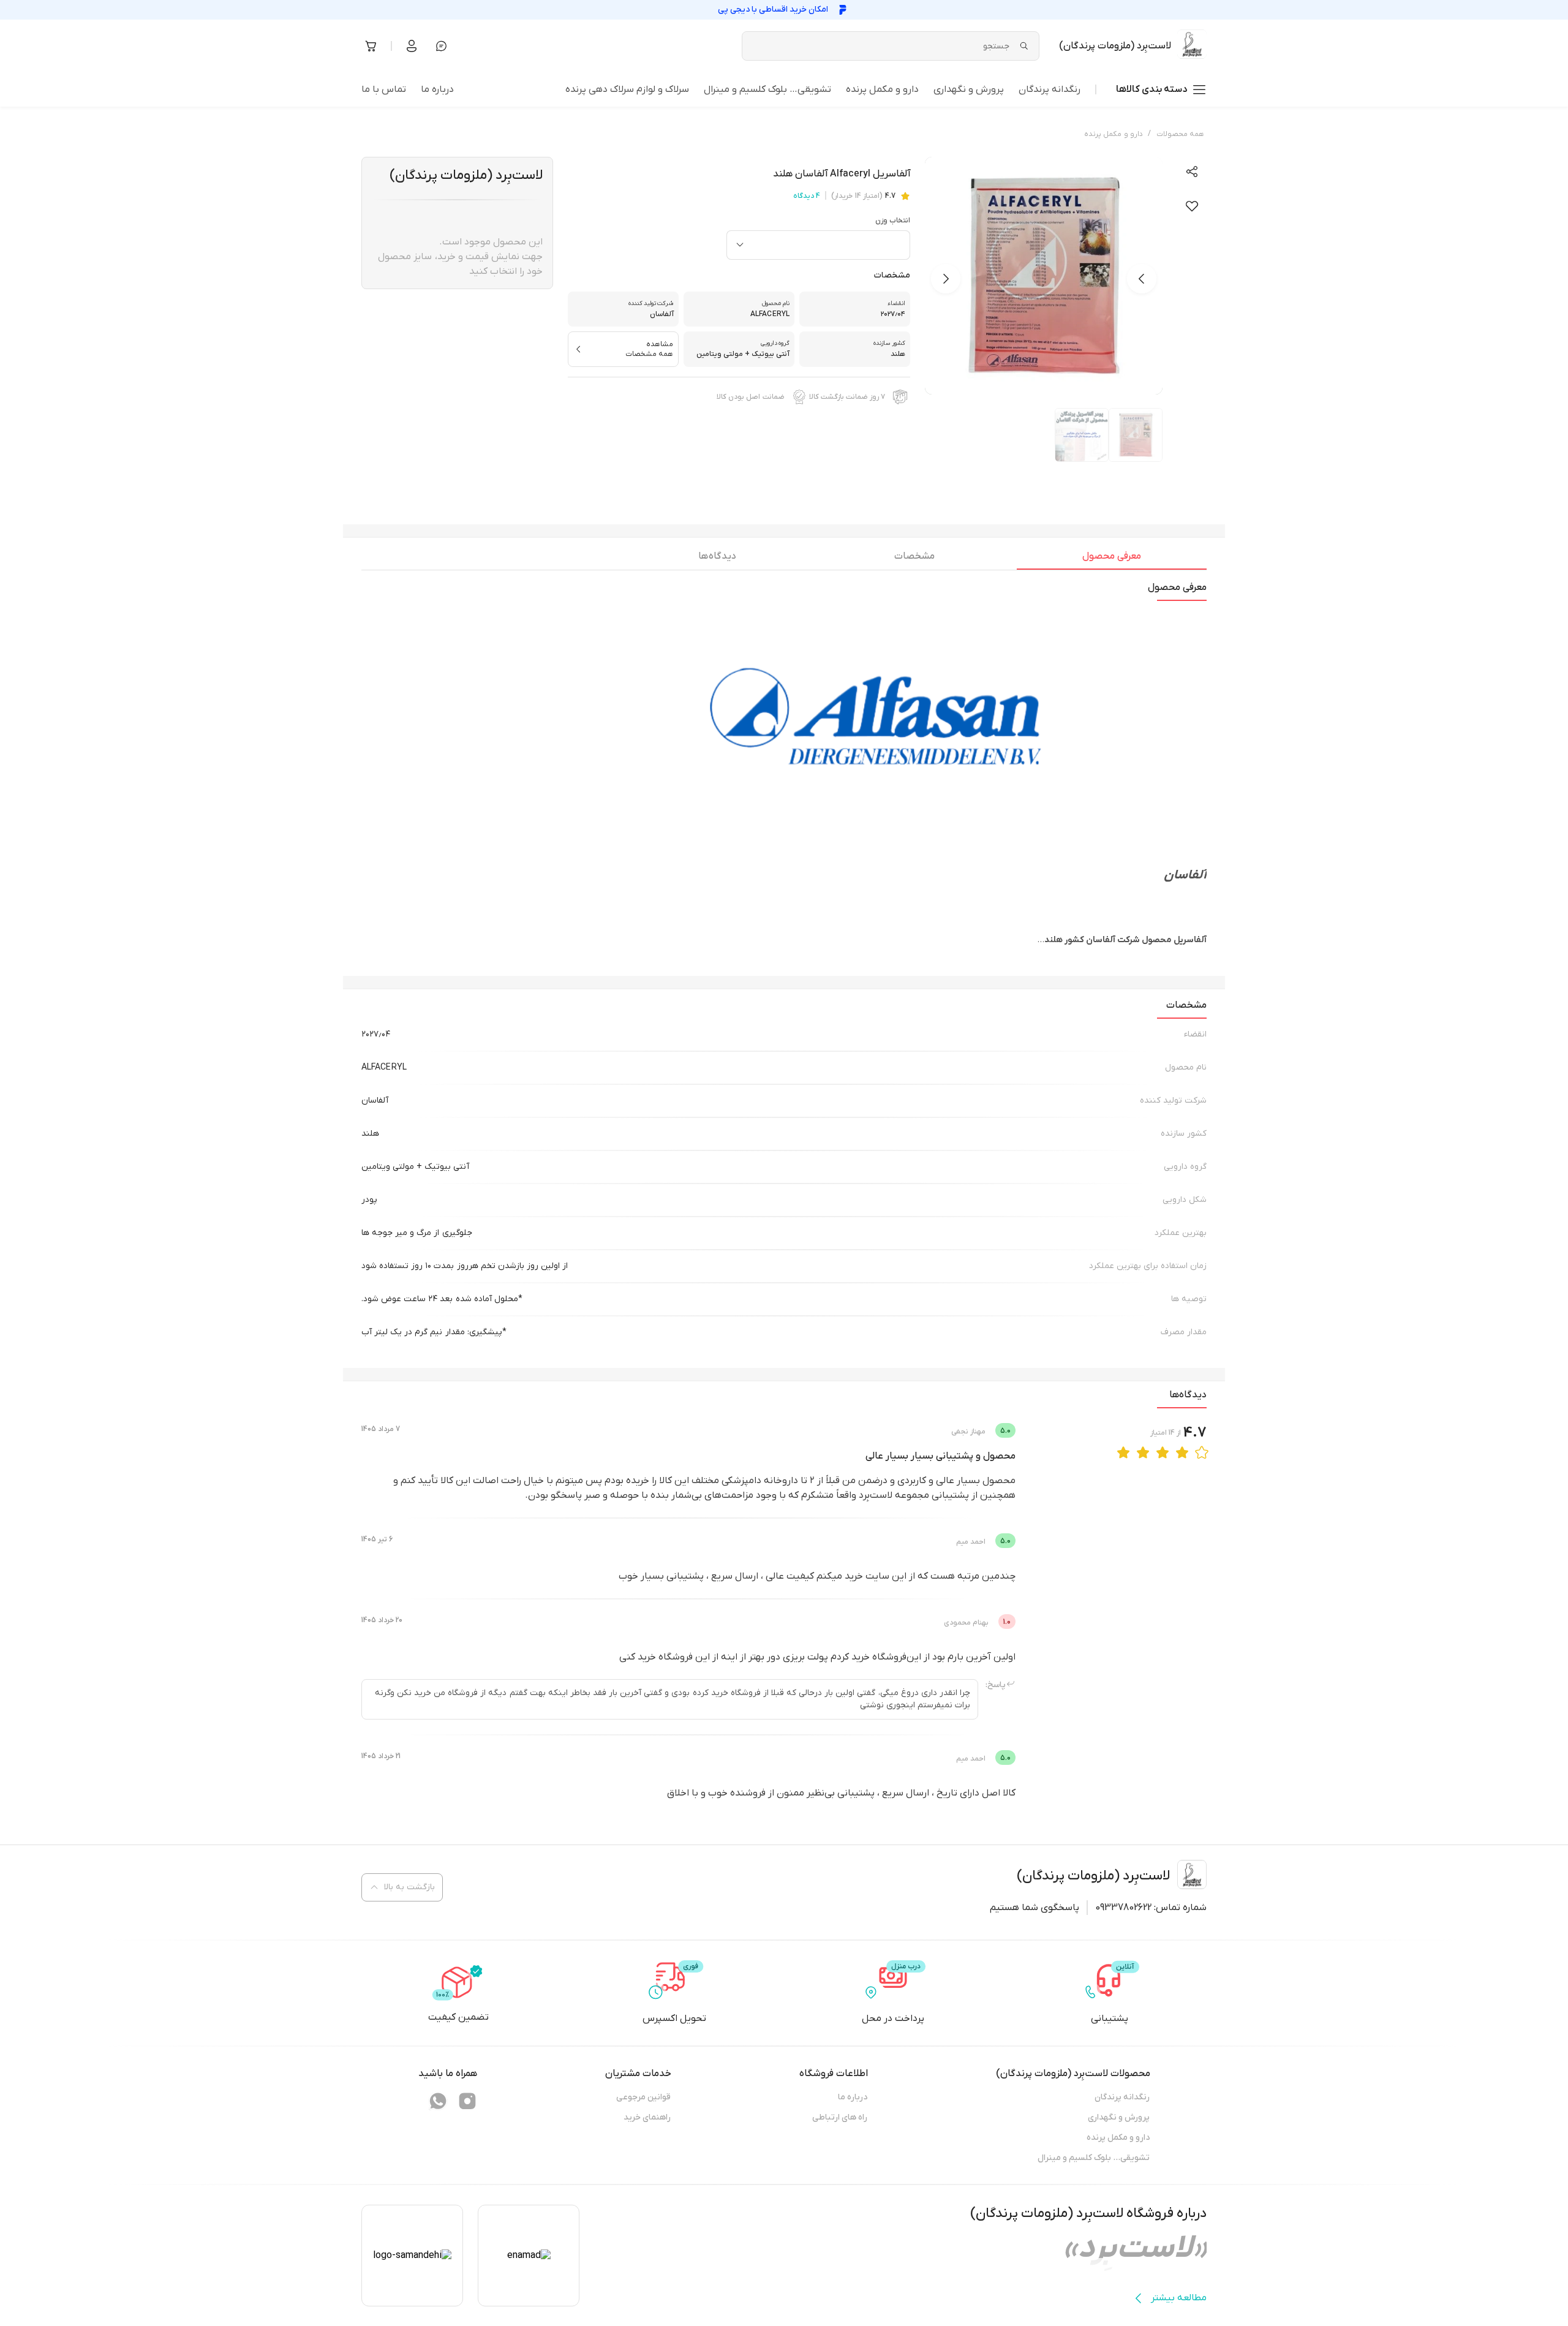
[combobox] (818, 245)
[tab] (1112, 559)
